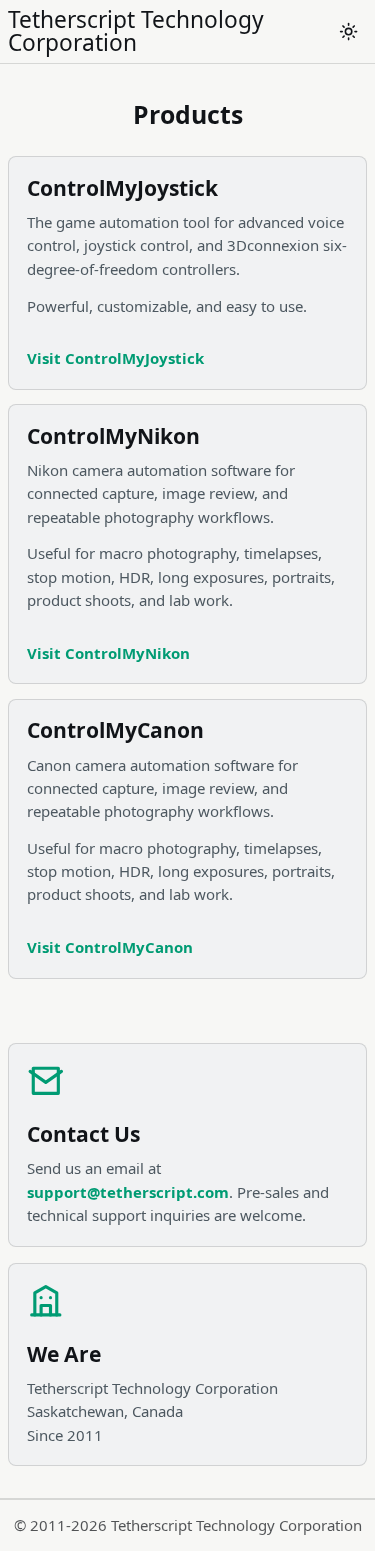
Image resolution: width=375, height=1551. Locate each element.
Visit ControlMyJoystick (115, 358)
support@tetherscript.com (128, 1192)
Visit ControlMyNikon (108, 653)
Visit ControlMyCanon (110, 947)
